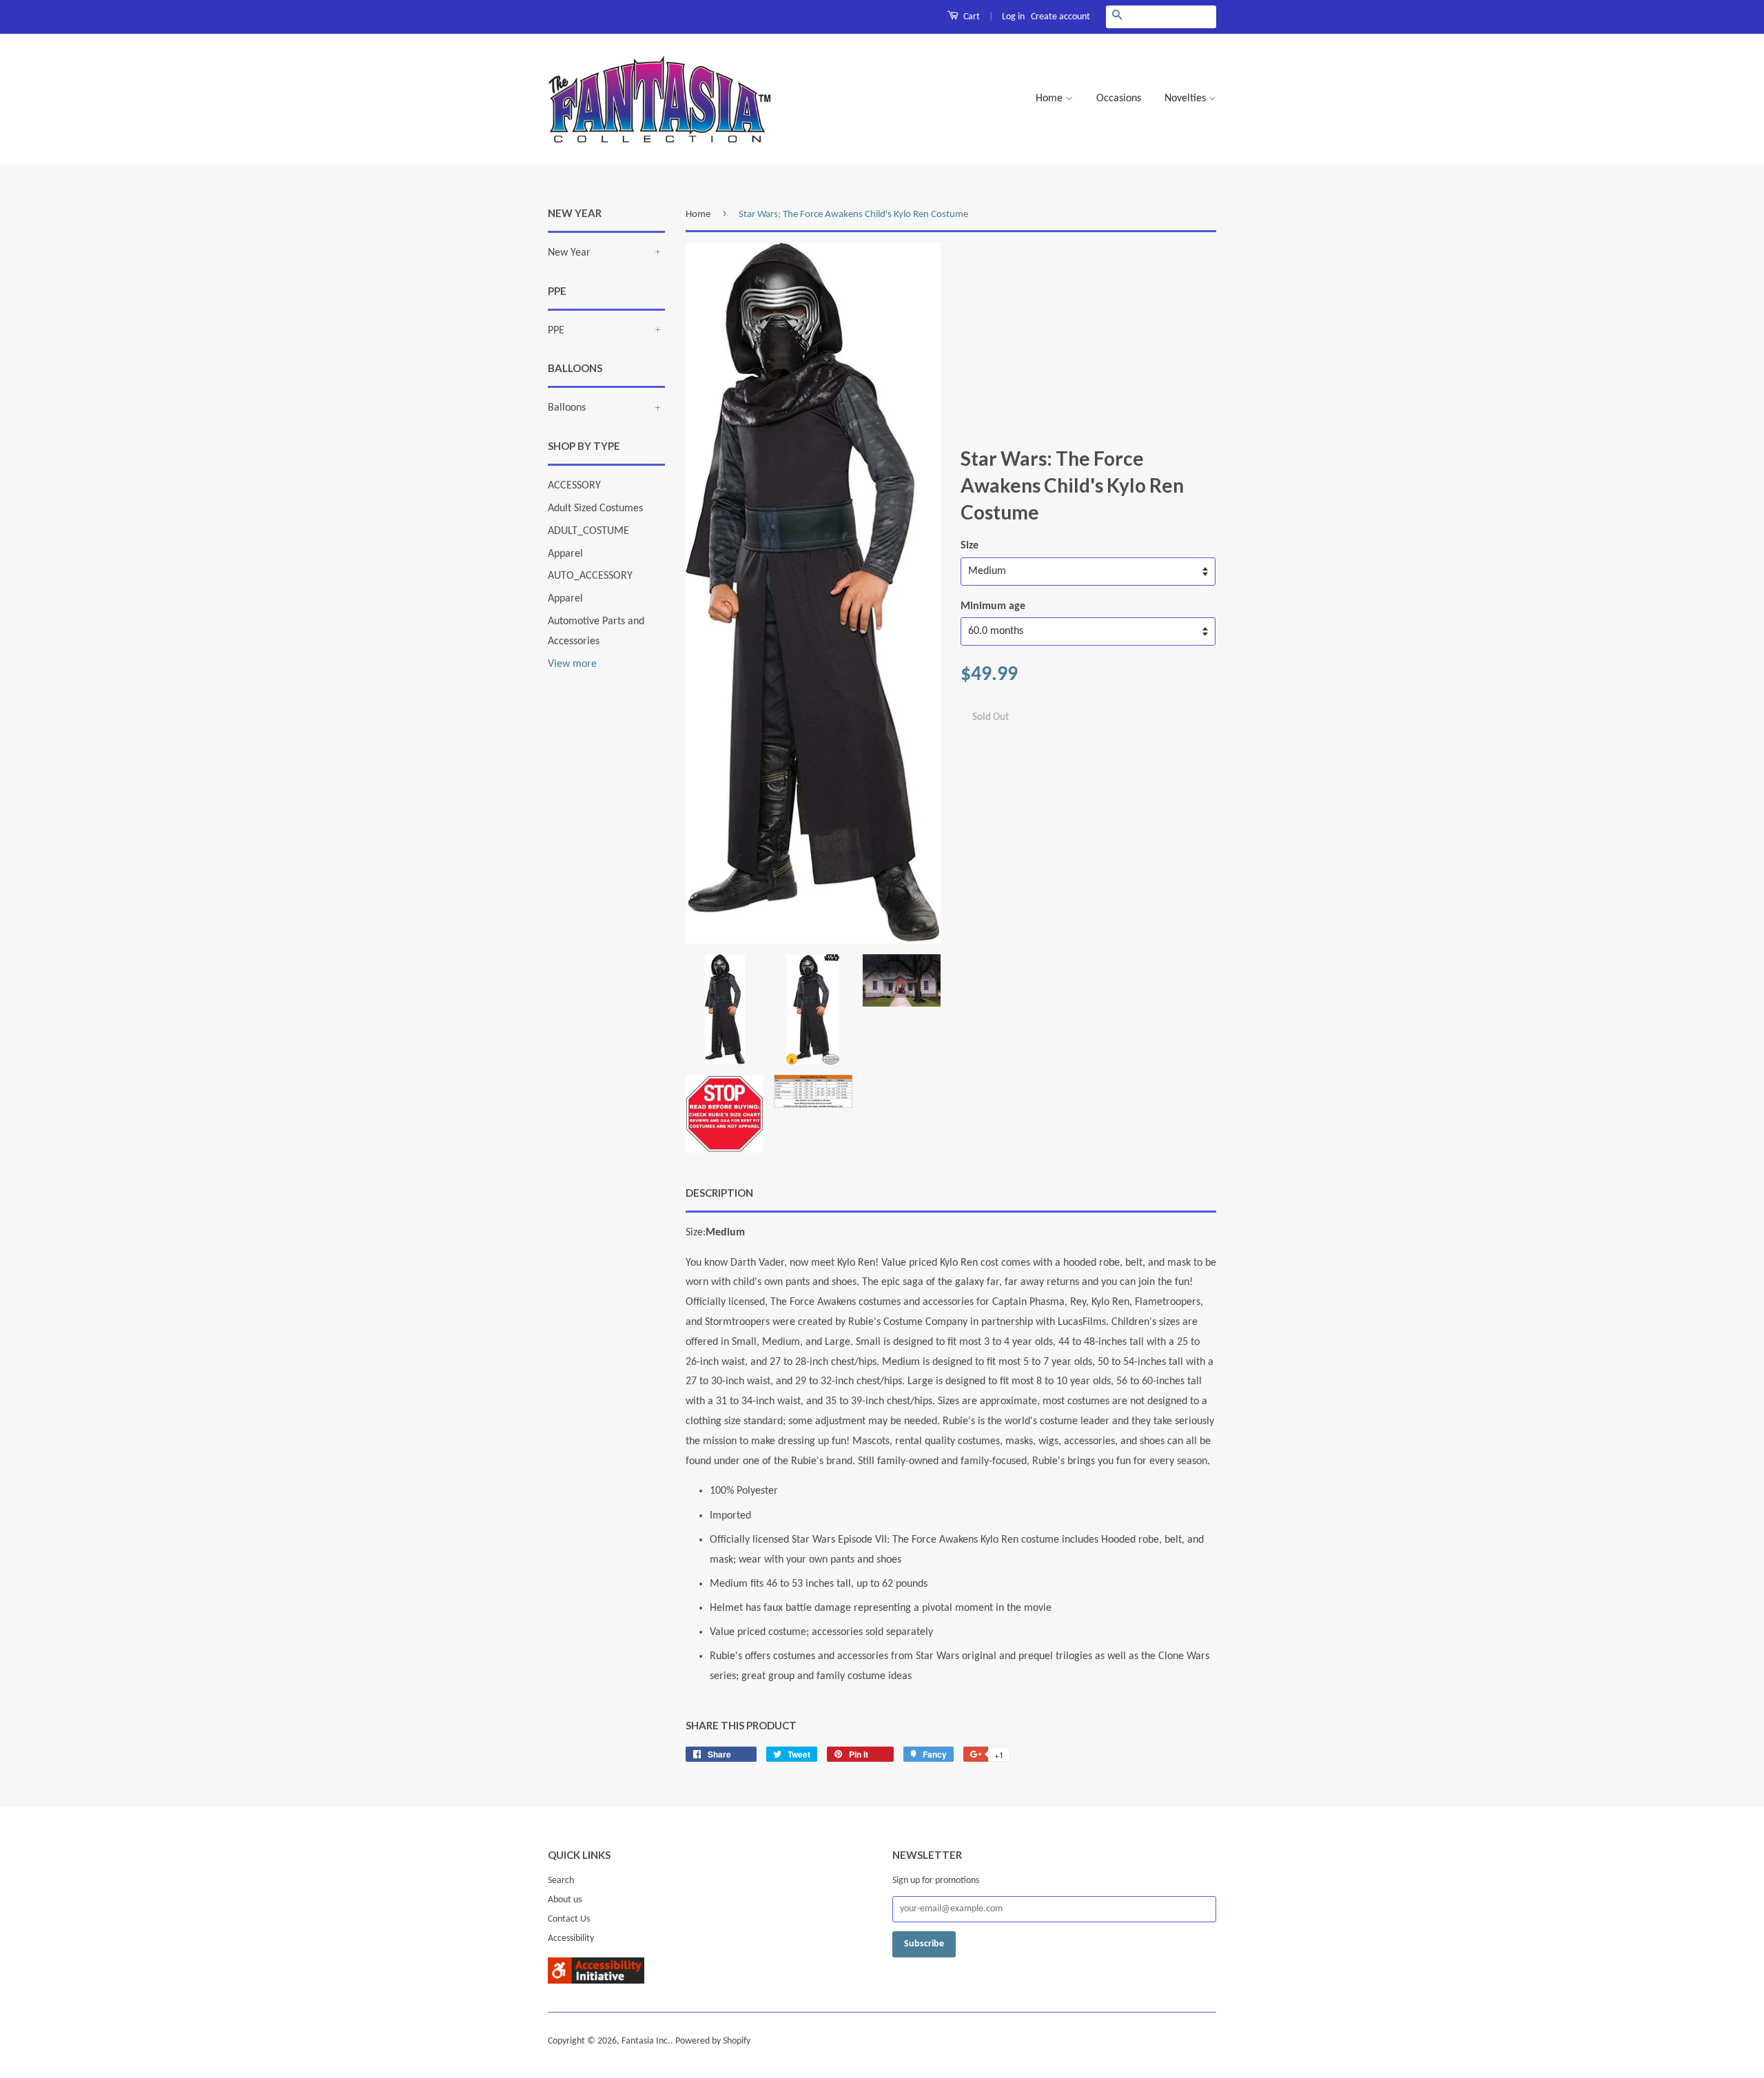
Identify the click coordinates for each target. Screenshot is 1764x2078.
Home (1050, 99)
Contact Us (569, 1919)
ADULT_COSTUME (588, 531)
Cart (971, 17)
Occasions (1119, 99)
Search (561, 1881)
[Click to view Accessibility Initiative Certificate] (596, 1981)
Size (970, 546)
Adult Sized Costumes (595, 508)
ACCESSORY (574, 486)
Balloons (567, 408)
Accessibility (571, 1938)
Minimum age (993, 606)
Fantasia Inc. (646, 2041)
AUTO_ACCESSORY (590, 576)
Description (719, 1193)
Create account (1060, 17)
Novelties (1187, 99)
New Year (569, 253)
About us (565, 1900)
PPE (556, 331)
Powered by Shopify (713, 2041)
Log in (1013, 17)
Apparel (565, 554)
